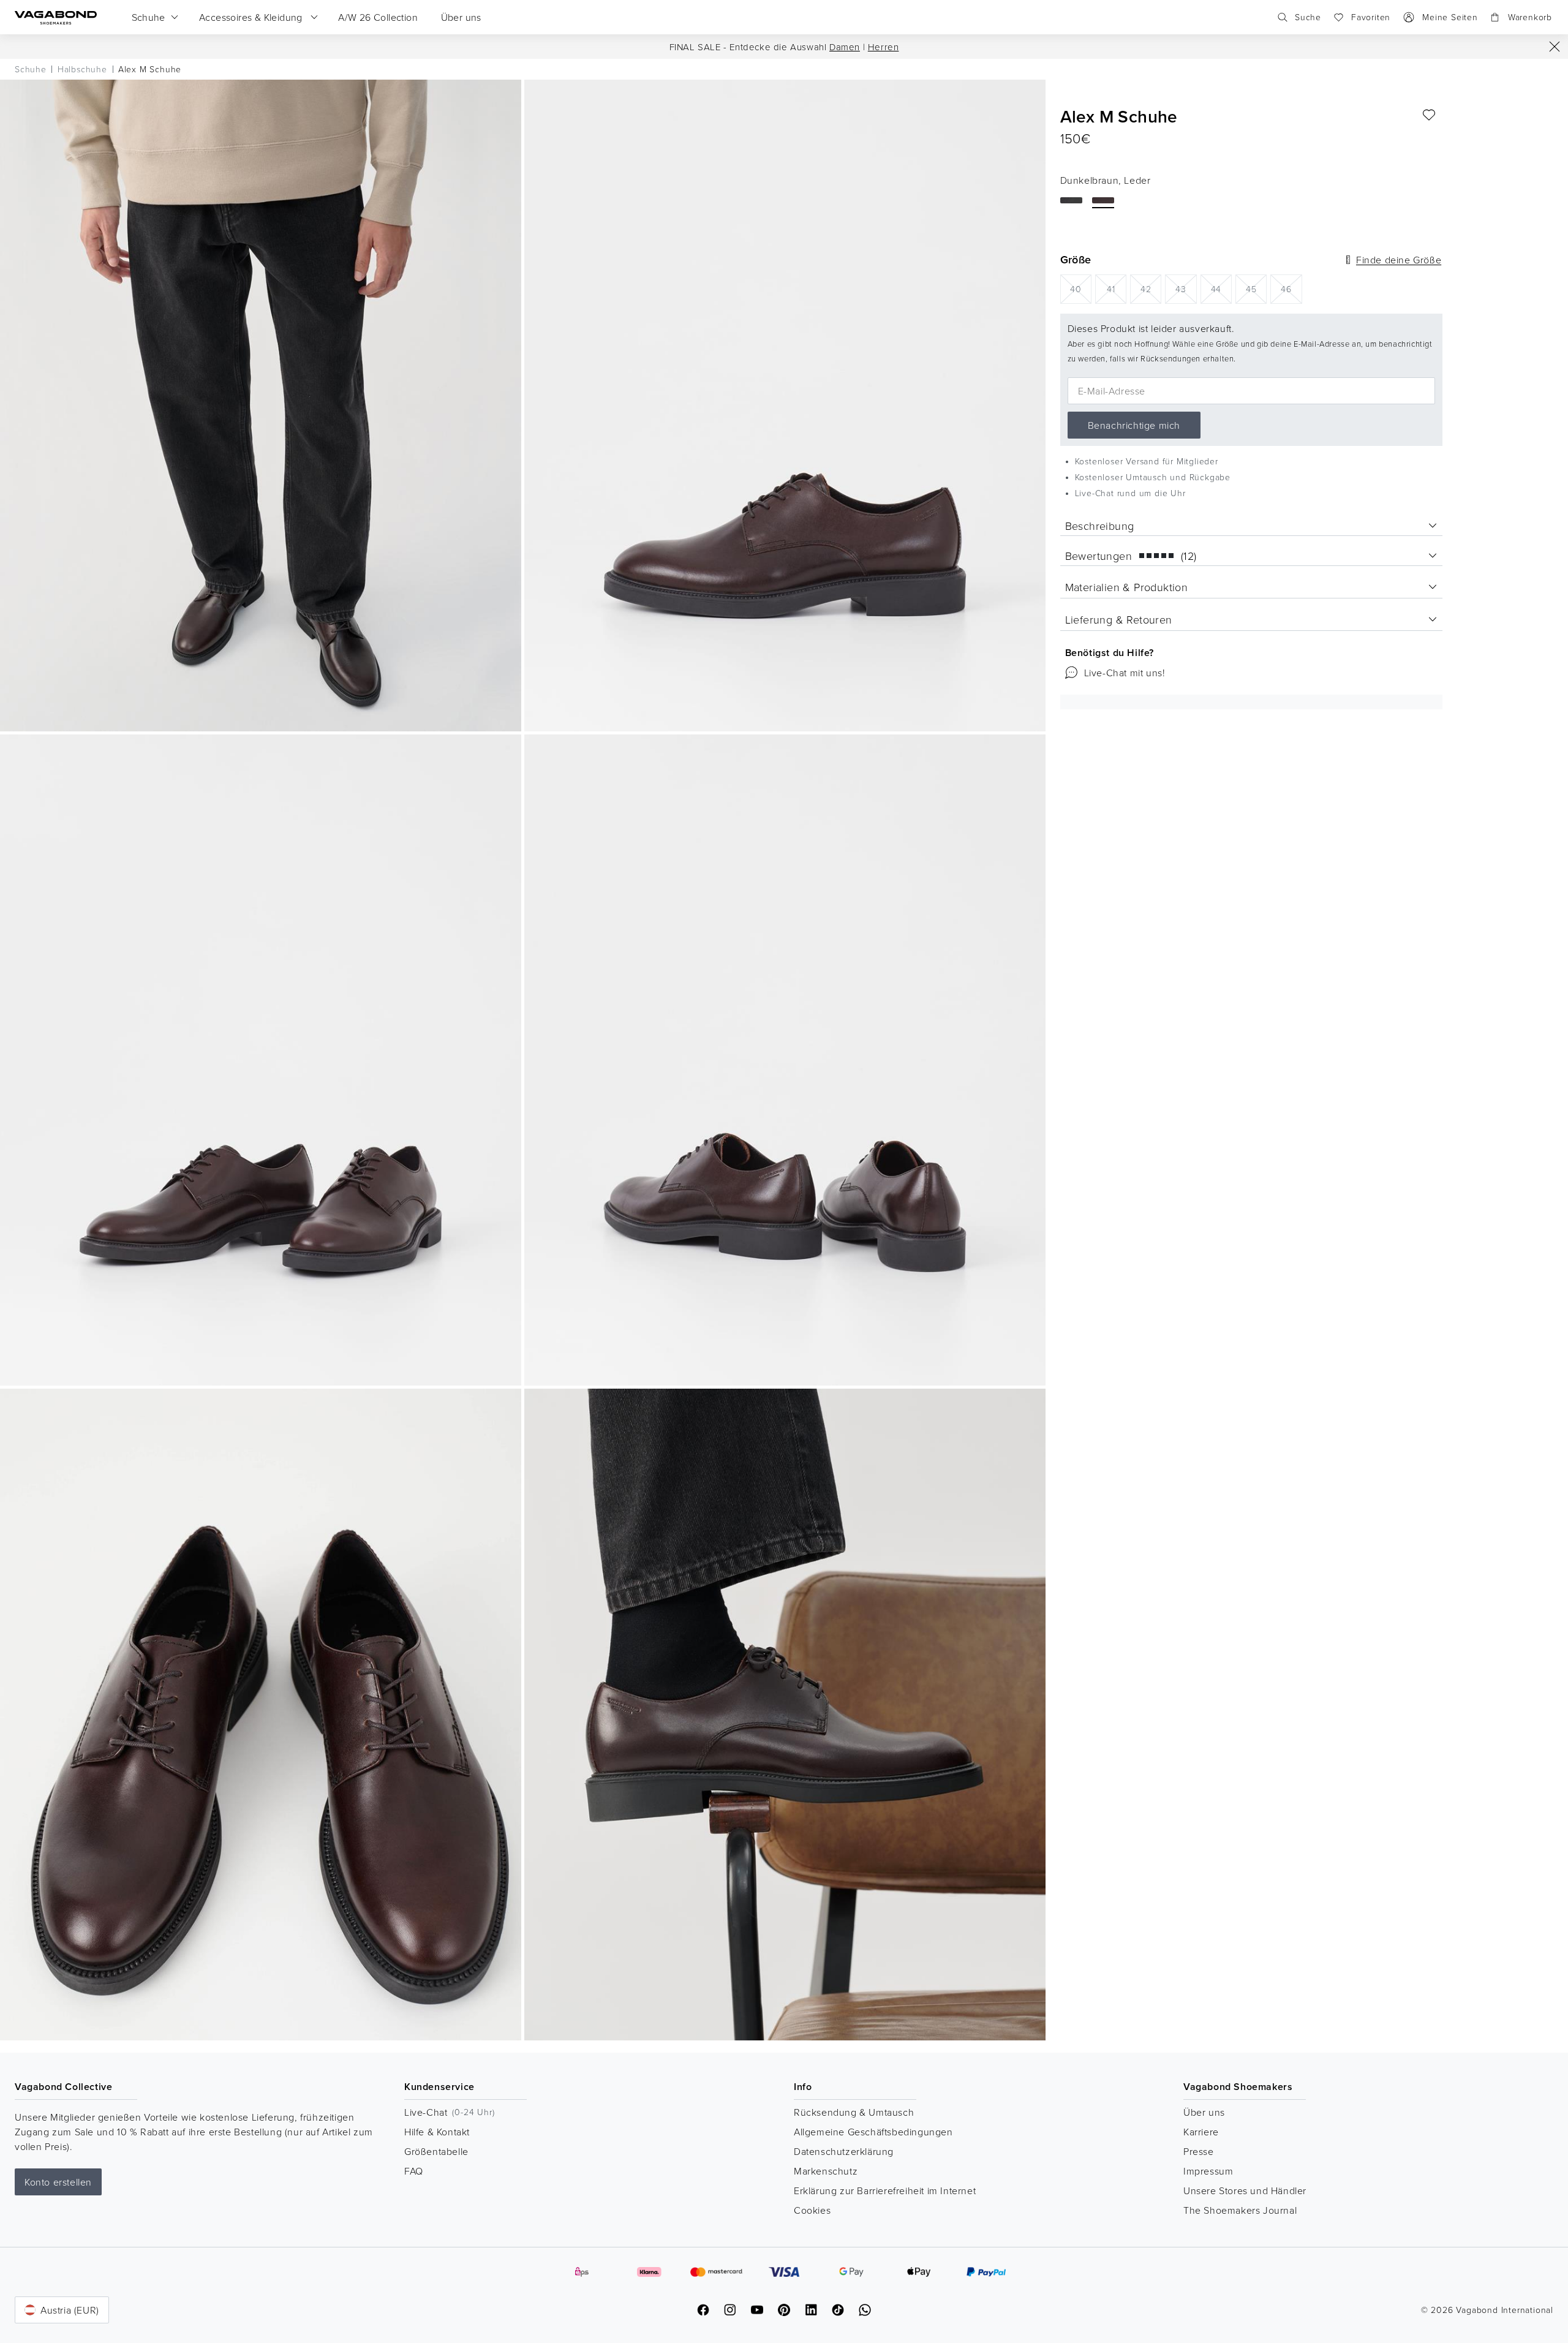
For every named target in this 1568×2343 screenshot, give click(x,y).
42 (1151, 288)
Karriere (1201, 2132)
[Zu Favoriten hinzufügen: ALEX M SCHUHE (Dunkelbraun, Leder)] (1429, 115)
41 (1117, 288)
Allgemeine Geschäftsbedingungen (873, 2132)
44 (1221, 288)
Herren (884, 47)
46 (1291, 288)
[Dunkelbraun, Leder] (1103, 200)
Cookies (812, 2210)
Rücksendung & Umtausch (854, 2112)
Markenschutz (826, 2171)
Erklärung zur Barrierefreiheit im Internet (885, 2190)
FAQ (414, 2171)
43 (1186, 288)
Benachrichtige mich (1134, 425)
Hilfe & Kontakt (437, 2132)
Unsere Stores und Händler (1245, 2190)
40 (1081, 288)
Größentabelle (436, 2151)
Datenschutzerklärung (844, 2151)
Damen (845, 47)
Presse (1199, 2151)
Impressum (1208, 2171)
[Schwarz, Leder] (1071, 200)
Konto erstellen (58, 2182)
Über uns (1204, 2112)
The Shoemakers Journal (1240, 2210)
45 (1256, 288)
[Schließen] (1555, 47)
